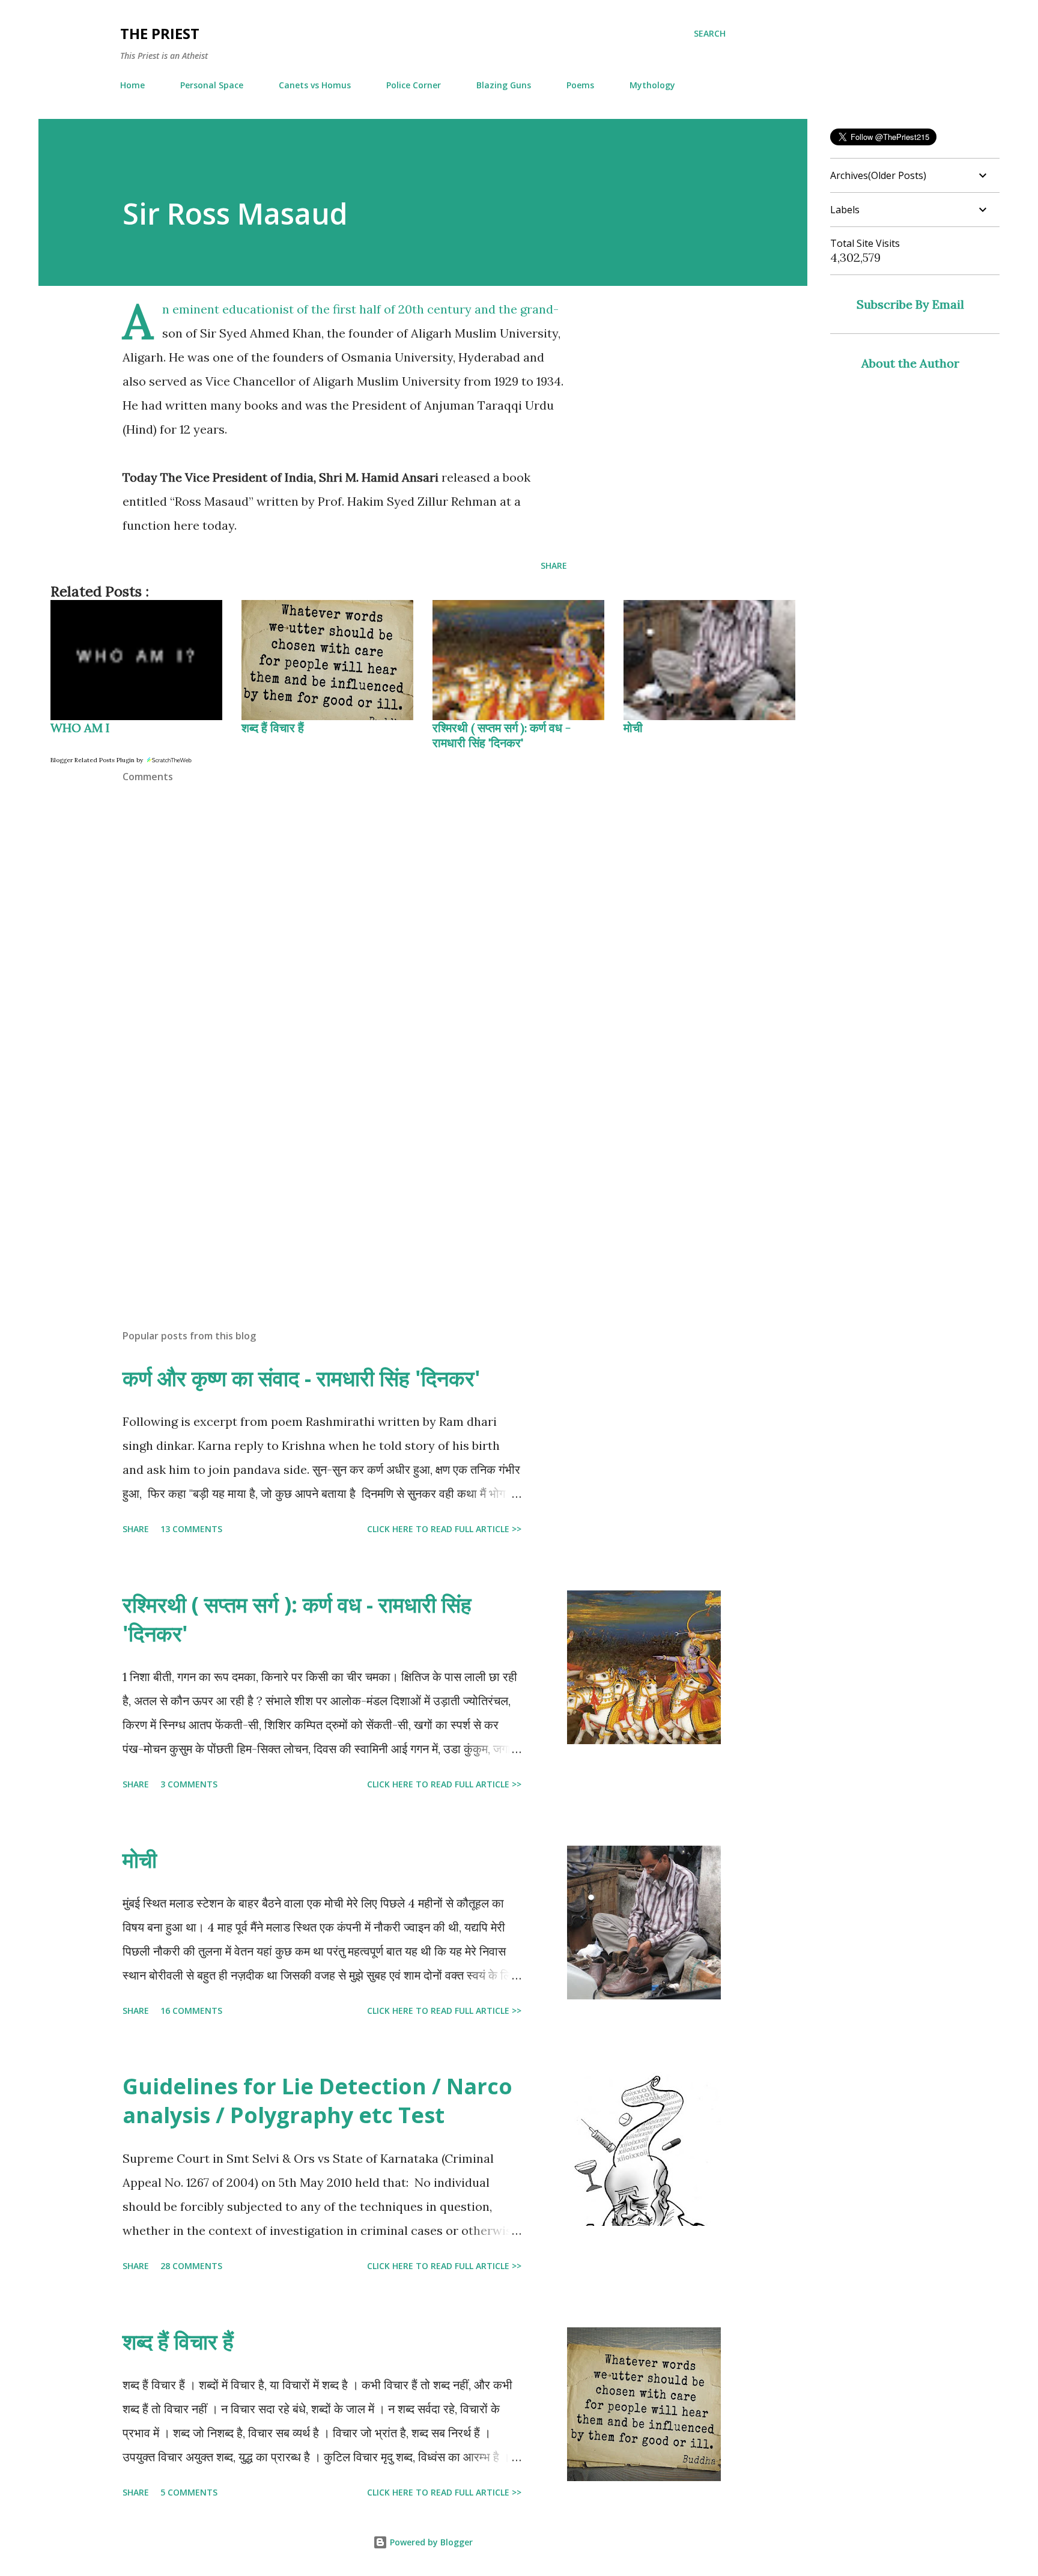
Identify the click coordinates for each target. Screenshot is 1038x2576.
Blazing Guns (504, 85)
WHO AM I (80, 728)
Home (132, 85)
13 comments (191, 1529)
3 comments (189, 1784)
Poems (580, 85)
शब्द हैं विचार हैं (273, 728)
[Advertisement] (326, 1180)
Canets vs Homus (315, 85)
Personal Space (212, 85)
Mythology (652, 85)
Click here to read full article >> (444, 1529)
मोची (633, 728)
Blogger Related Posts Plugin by (98, 760)
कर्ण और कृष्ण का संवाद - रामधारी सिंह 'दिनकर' (302, 1378)
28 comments (191, 2266)
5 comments (189, 2492)
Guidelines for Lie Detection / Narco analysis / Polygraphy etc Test (317, 2101)
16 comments (191, 2011)
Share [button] (554, 565)
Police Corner (414, 85)
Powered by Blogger (430, 2542)
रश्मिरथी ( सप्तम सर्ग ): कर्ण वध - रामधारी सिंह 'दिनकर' (502, 735)
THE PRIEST (160, 33)
